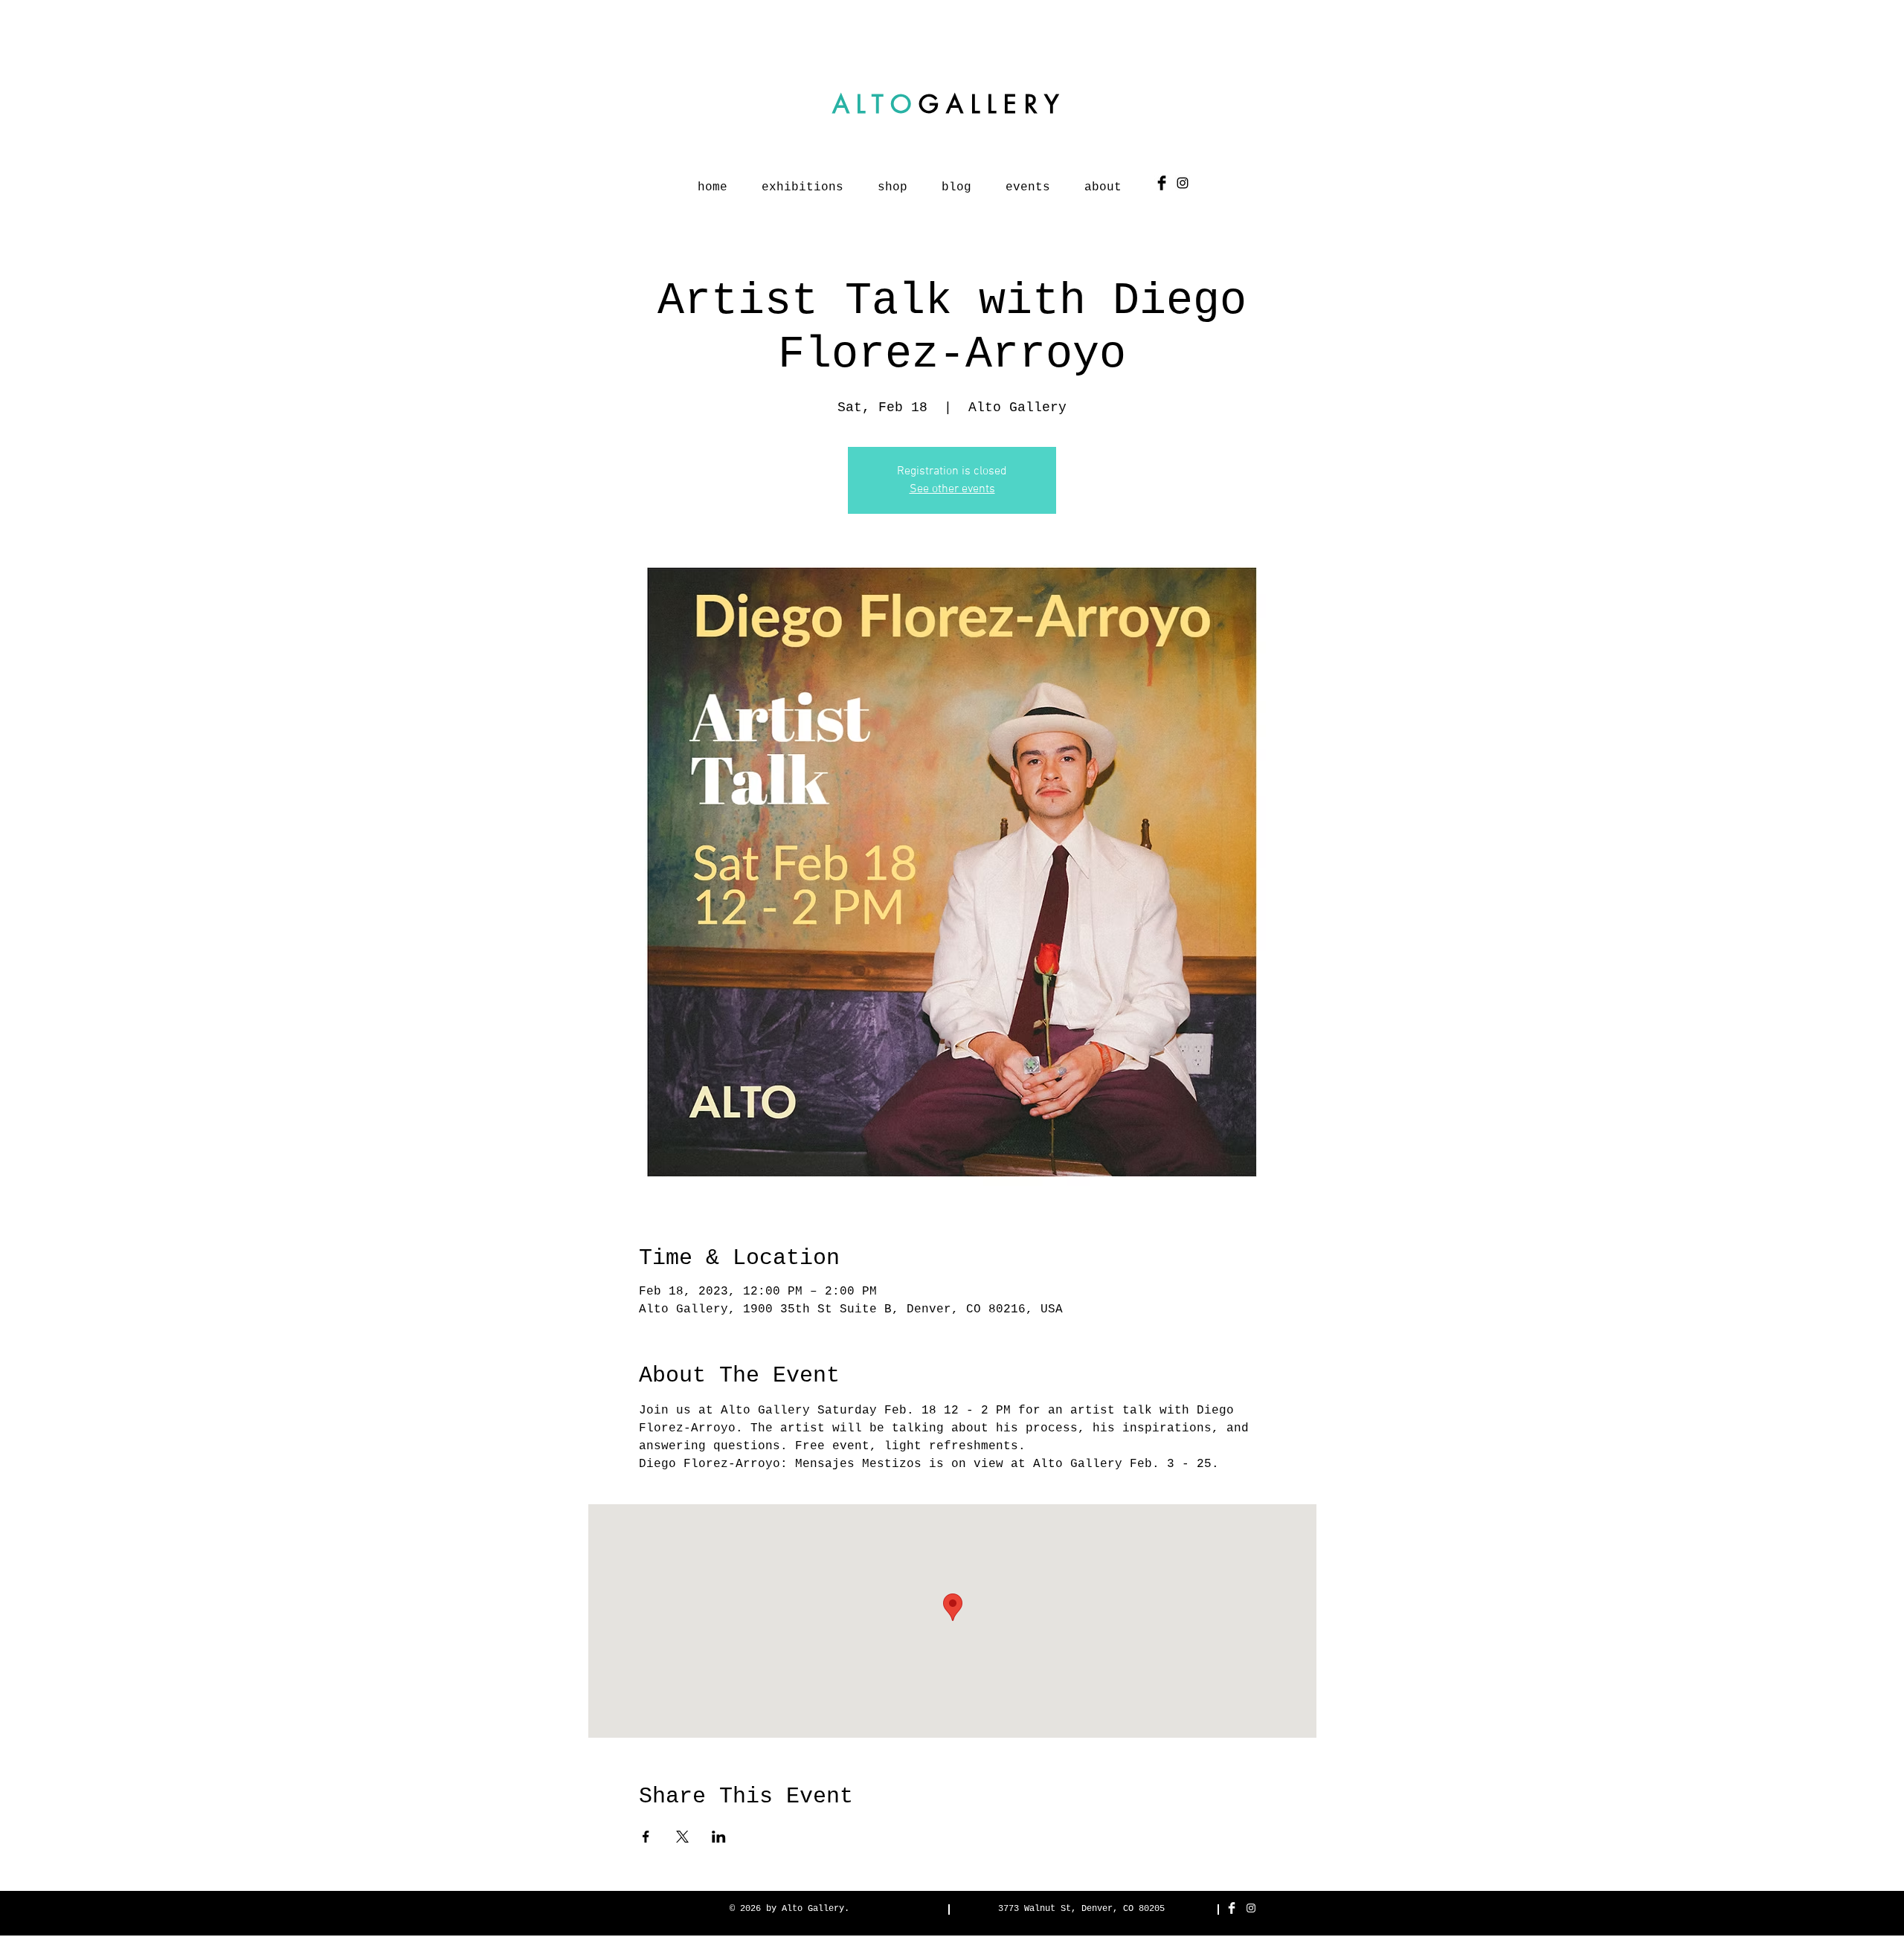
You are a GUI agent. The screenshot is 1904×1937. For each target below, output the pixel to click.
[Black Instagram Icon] (1183, 183)
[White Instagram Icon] (1251, 1908)
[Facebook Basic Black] (1162, 183)
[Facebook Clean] (1232, 1908)
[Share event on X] (682, 1837)
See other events (952, 489)
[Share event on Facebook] (646, 1837)
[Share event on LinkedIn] (719, 1837)
